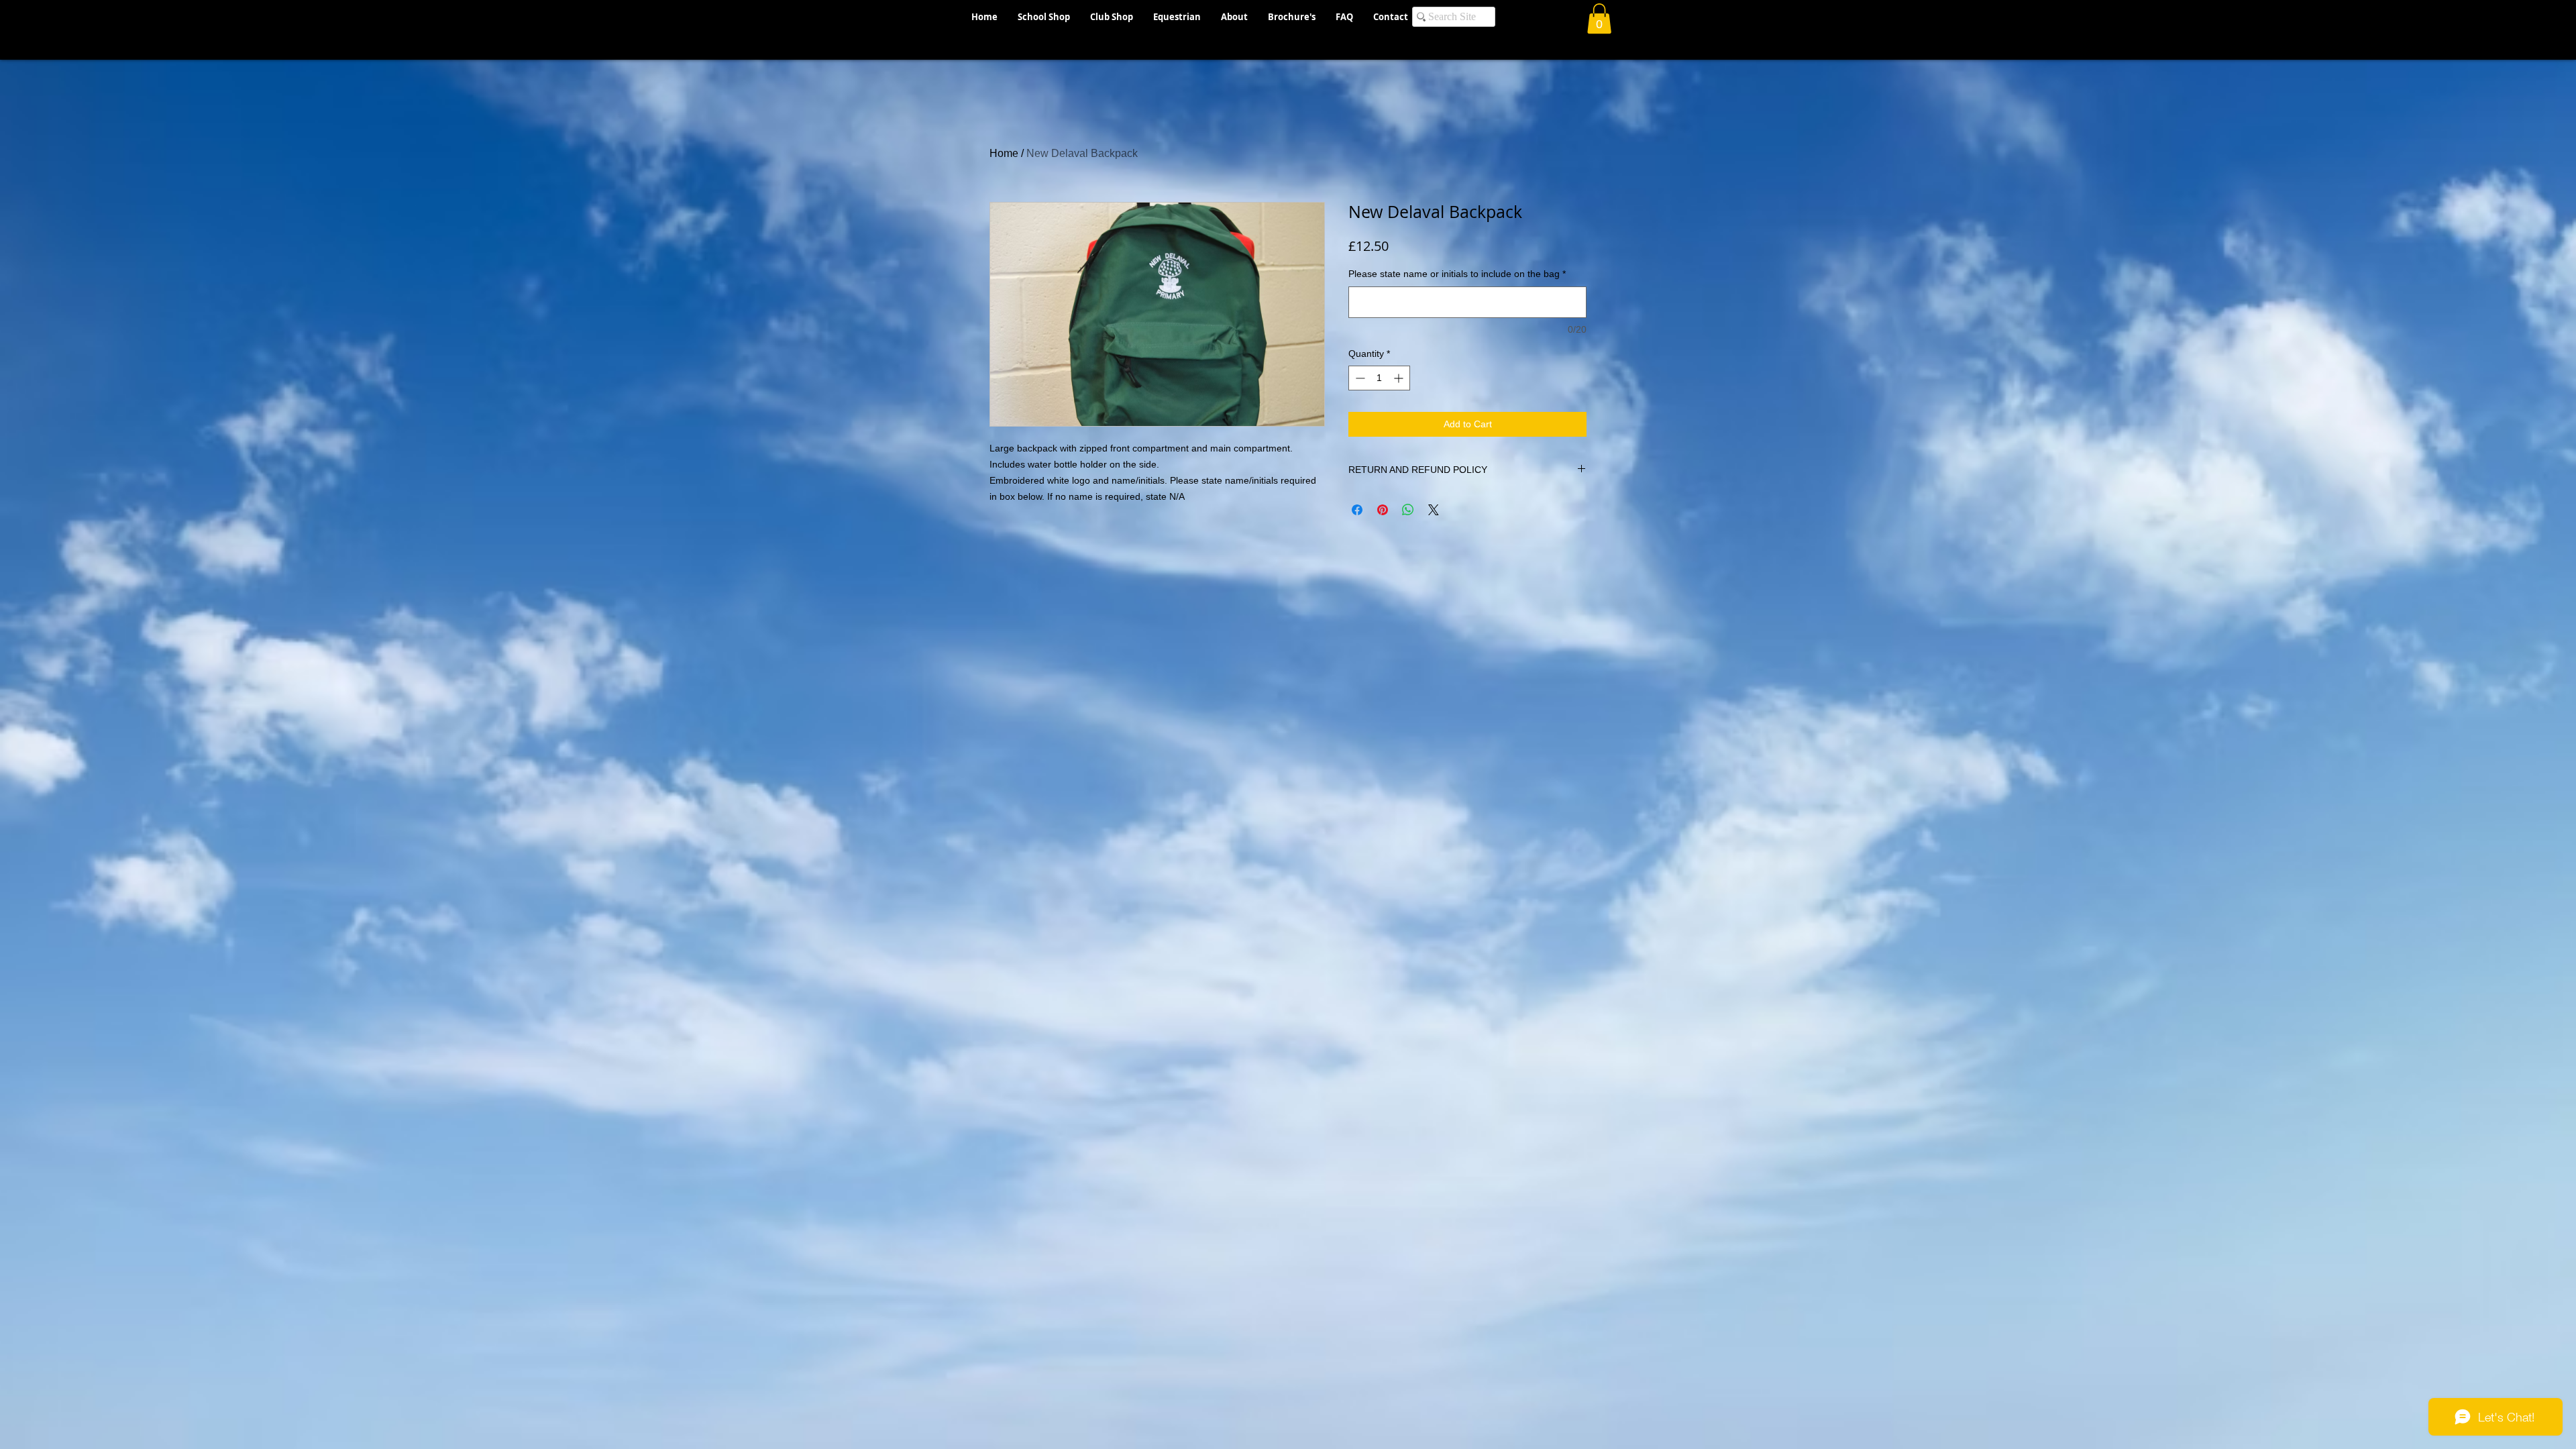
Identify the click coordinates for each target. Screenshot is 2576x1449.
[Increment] (1400, 378)
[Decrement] (1359, 378)
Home (1004, 153)
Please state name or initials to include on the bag (1457, 274)
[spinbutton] (1379, 378)
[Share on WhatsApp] (1408, 510)
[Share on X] (1434, 510)
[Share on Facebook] (1357, 510)
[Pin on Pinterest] (1383, 510)
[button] (1599, 18)
